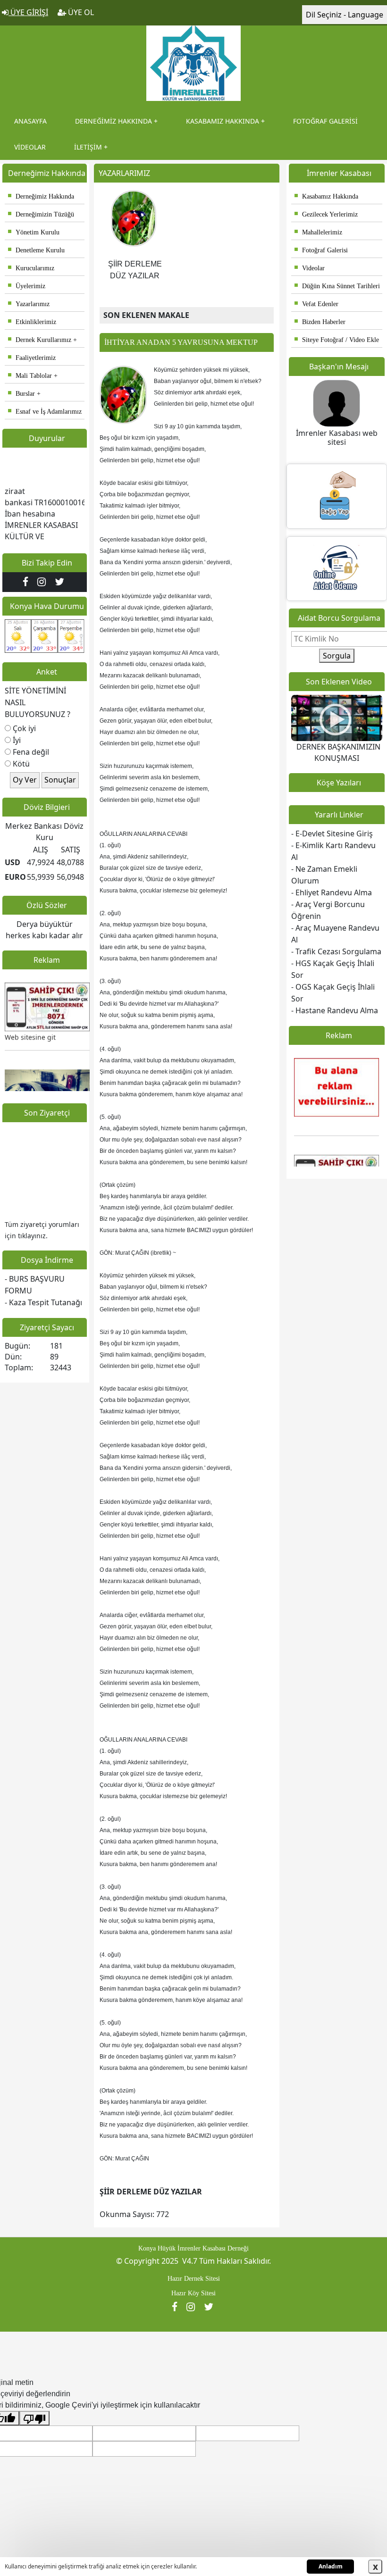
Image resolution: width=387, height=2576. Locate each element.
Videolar (310, 268)
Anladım (331, 2566)
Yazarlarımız (29, 304)
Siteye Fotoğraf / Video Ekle (337, 340)
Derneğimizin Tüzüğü (41, 214)
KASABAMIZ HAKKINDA (223, 121)
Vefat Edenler (316, 304)
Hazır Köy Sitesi (193, 2293)
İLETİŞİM (88, 147)
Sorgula (337, 656)
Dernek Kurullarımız (40, 340)
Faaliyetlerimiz (32, 358)
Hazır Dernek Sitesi (194, 2279)
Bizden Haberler (320, 322)
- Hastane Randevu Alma (335, 1010)
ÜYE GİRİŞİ (28, 12)
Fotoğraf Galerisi (321, 250)
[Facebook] (28, 582)
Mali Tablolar (30, 376)
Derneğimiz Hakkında (41, 196)
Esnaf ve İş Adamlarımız (45, 412)
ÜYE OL (80, 12)
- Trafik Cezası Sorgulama (336, 951)
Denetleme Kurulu (36, 250)
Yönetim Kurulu (34, 232)
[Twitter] (61, 582)
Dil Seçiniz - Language (345, 15)
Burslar (21, 394)
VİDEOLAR (30, 147)
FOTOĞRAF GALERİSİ (325, 121)
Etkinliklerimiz (32, 322)
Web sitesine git (30, 1023)
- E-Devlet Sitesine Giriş (332, 834)
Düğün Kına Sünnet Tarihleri (337, 286)
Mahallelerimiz (318, 232)
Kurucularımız (31, 268)
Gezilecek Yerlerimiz (326, 214)
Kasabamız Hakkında (326, 196)
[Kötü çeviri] (34, 2418)
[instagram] (44, 582)
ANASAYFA (30, 121)
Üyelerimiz (27, 286)
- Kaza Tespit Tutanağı (43, 1302)
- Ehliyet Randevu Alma (332, 892)
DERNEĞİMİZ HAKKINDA (114, 121)
